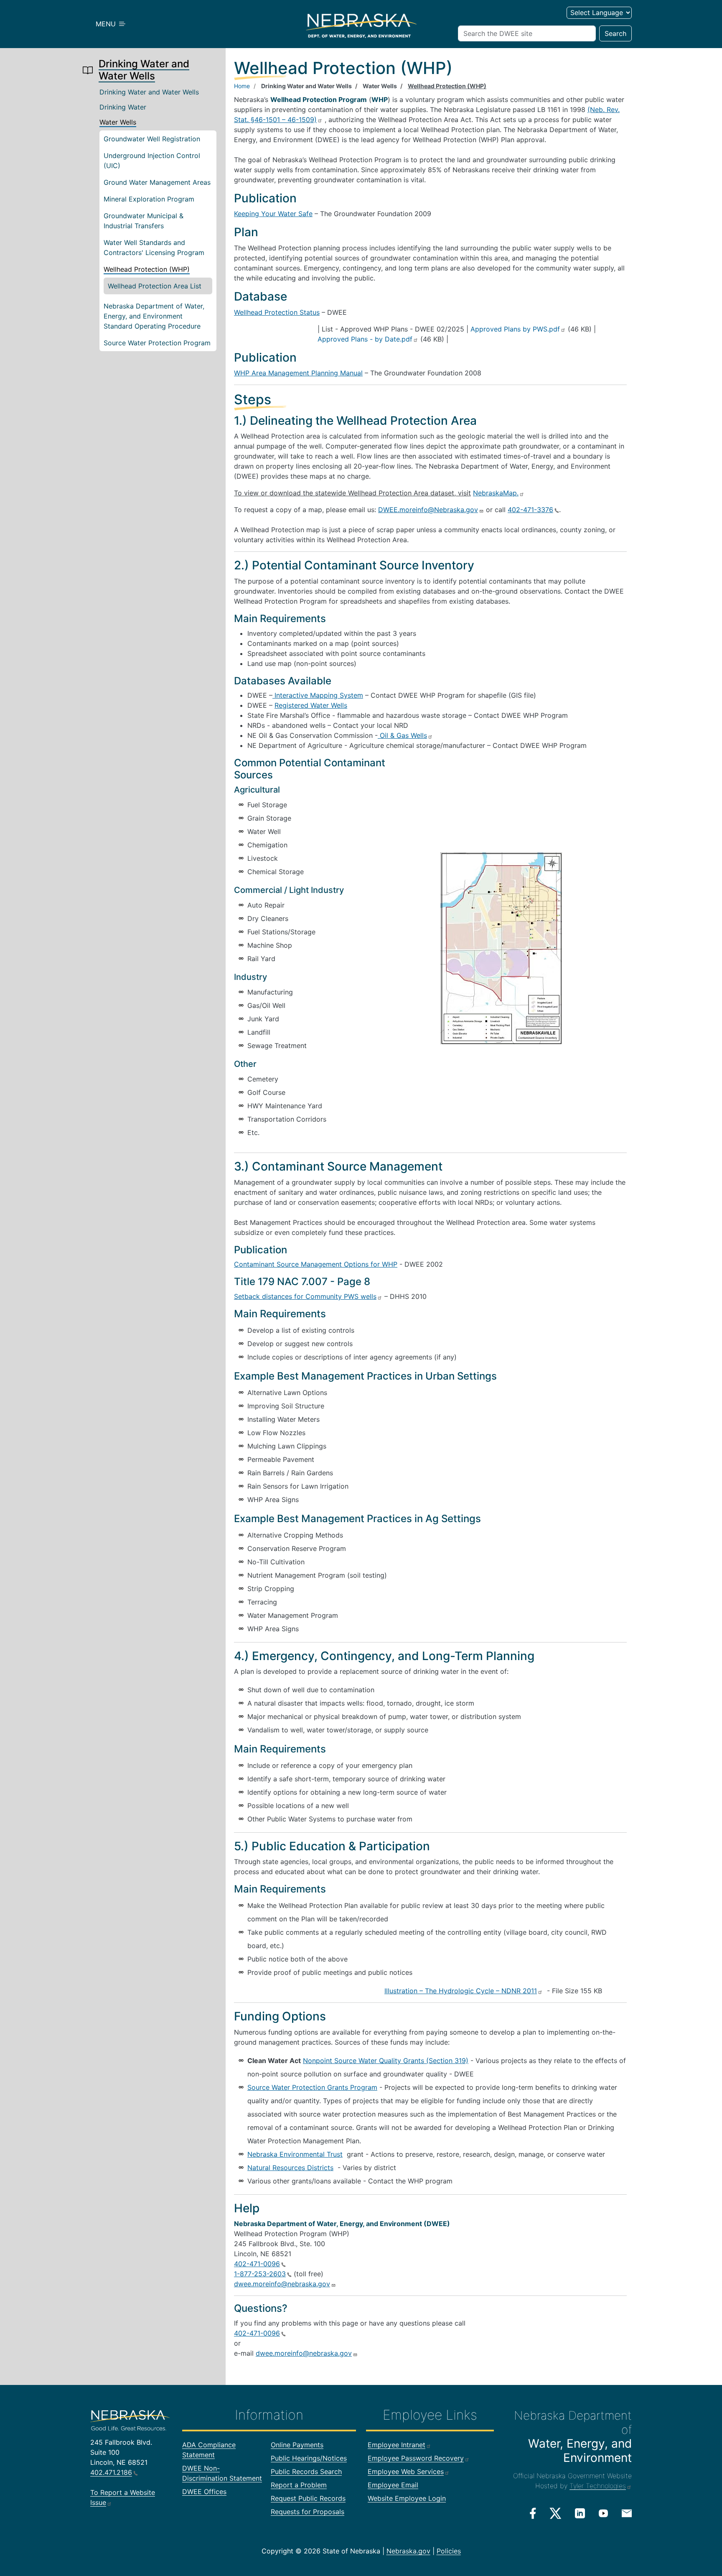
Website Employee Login (407, 2498)
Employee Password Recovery (416, 2458)
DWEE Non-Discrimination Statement (222, 2473)
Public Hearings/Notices (309, 2458)
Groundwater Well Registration (152, 139)
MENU (107, 24)
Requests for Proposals (308, 2512)
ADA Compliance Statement (209, 2450)
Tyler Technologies (598, 2486)
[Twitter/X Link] (555, 2513)
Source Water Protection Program (157, 343)
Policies (449, 2551)
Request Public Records (308, 2498)
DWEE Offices (204, 2492)
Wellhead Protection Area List (155, 286)
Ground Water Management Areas (157, 182)
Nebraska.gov (408, 2551)
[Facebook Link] (533, 2513)
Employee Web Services (406, 2471)
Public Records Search (306, 2471)
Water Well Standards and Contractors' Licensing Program (154, 247)
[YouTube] (603, 2513)
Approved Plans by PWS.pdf (515, 329)
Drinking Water (123, 107)
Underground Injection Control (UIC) (152, 161)
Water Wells (118, 122)
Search (615, 33)
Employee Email (393, 2485)
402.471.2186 (111, 2472)
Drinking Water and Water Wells (149, 92)
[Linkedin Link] (580, 2513)
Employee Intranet (397, 2445)
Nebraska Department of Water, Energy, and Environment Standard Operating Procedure (154, 316)
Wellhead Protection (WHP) (147, 269)
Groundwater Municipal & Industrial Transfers (144, 221)
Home (242, 86)
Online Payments (297, 2445)
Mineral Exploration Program (149, 199)
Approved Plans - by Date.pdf (365, 339)
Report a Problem (299, 2485)
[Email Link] (627, 2512)
